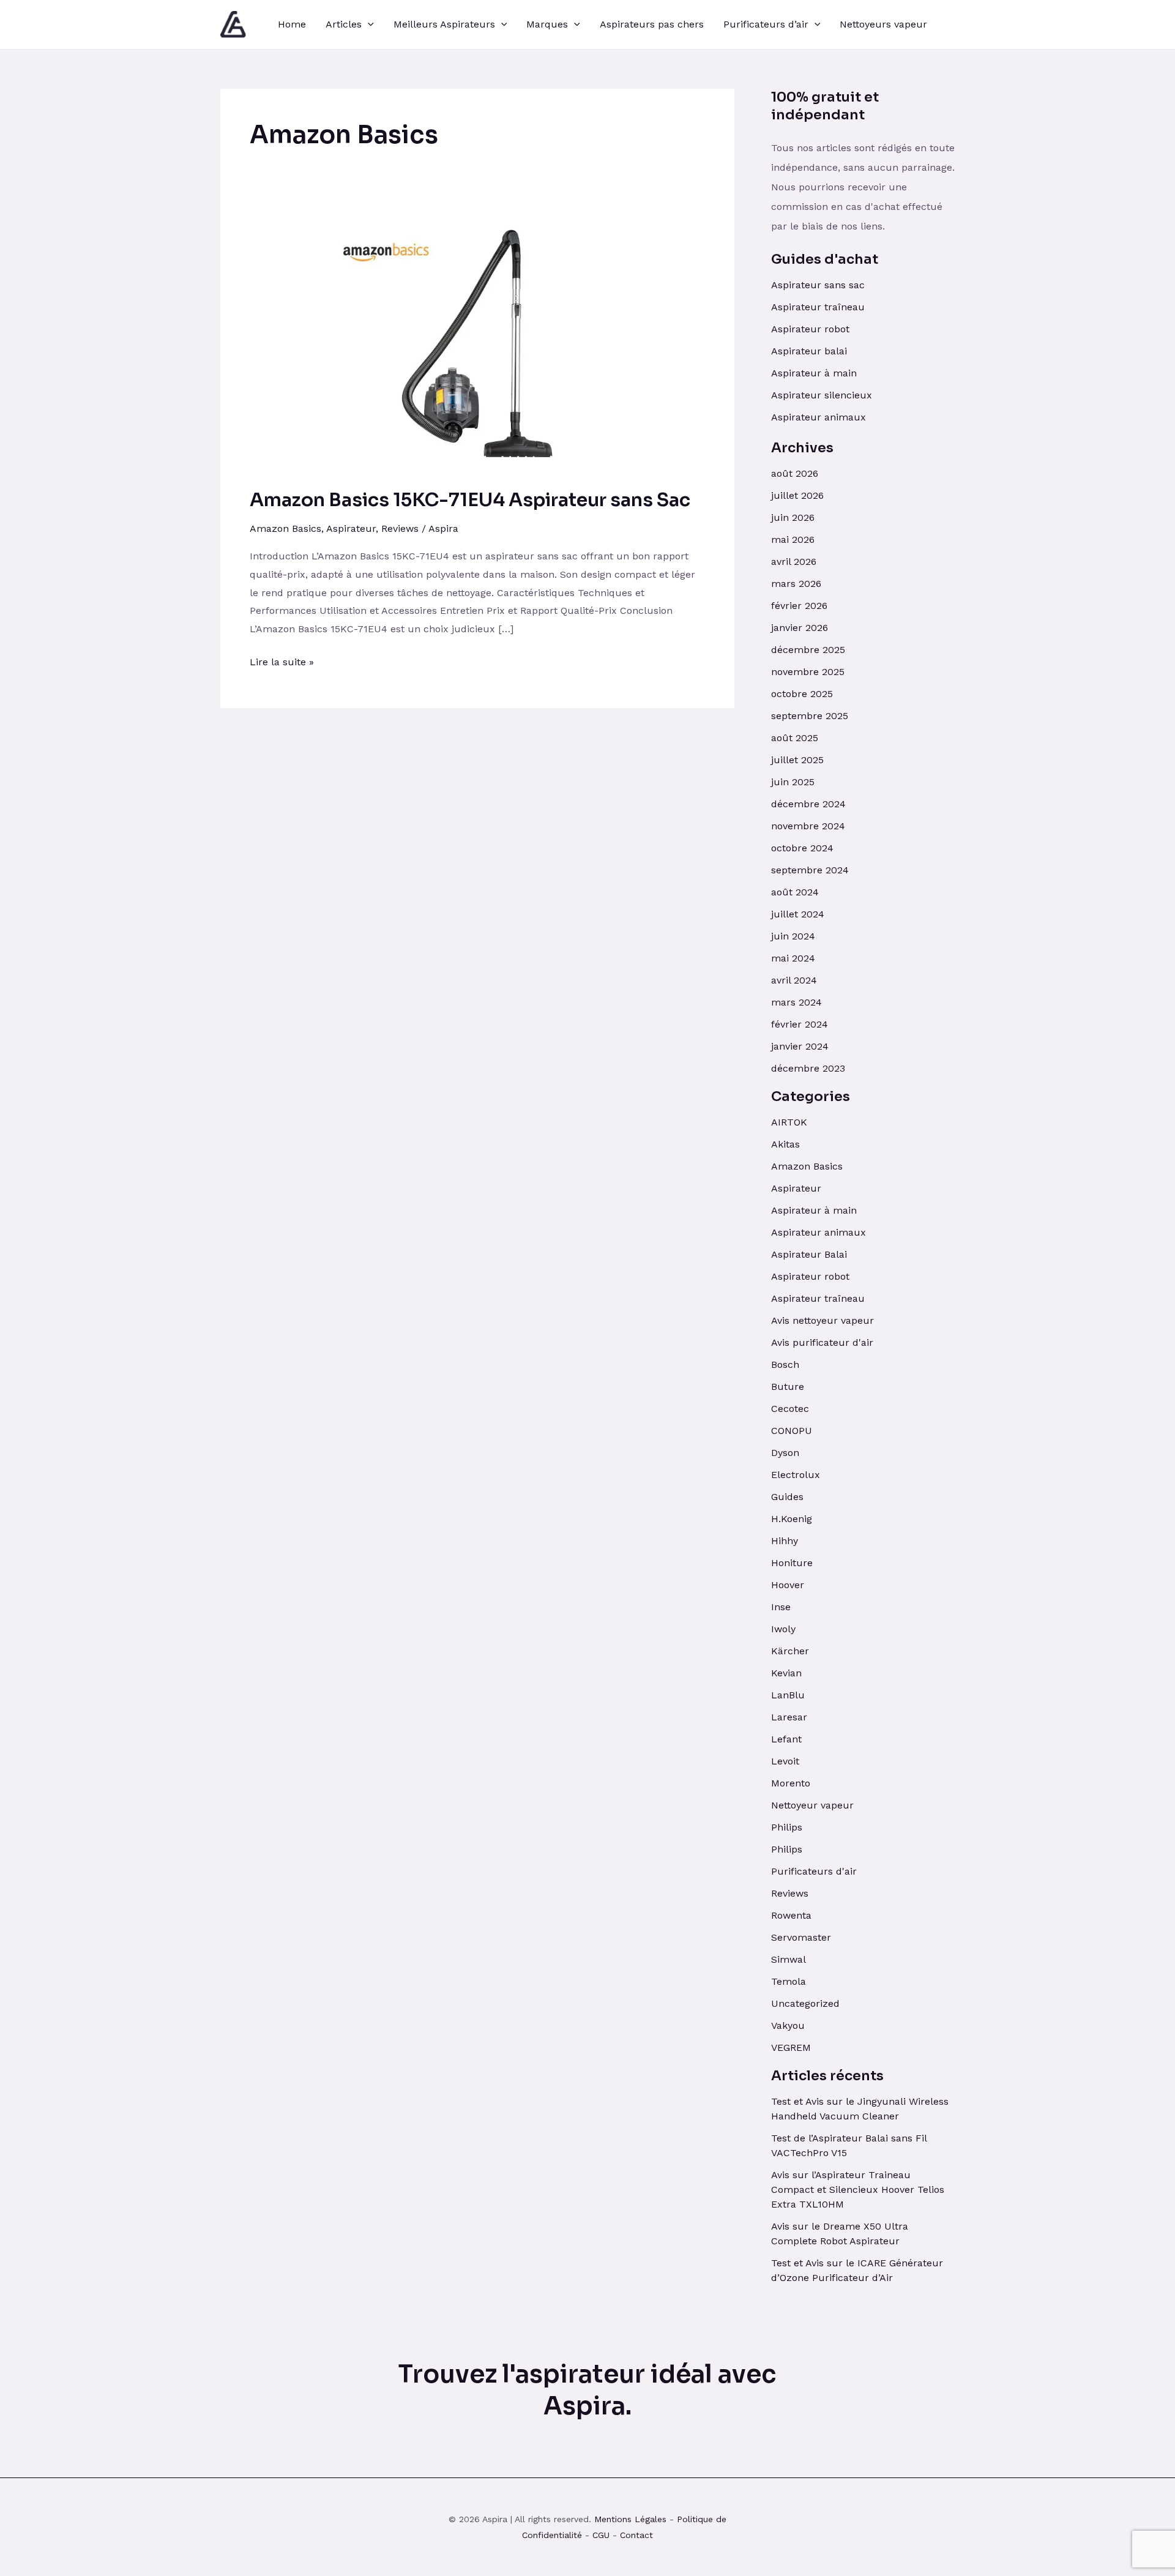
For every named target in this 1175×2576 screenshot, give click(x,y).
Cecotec (790, 1409)
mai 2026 (793, 539)
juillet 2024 (798, 914)
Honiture (792, 1563)
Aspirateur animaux (819, 417)
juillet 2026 (797, 495)
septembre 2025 (810, 716)
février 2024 (800, 1024)
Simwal (789, 1959)
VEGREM (791, 2048)
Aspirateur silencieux (822, 395)
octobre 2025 (802, 694)
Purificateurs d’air (766, 24)
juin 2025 (793, 782)
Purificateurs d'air (814, 1871)
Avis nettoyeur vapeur (822, 1320)
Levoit (785, 1761)
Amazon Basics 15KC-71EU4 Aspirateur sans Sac (470, 500)
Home (292, 24)
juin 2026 (793, 517)
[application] (368, 24)
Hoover (788, 1585)
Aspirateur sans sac (818, 285)
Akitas (785, 1144)
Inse (781, 1607)
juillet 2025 (797, 760)
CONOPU (792, 1431)
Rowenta (791, 1915)
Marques (547, 24)
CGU (601, 2535)
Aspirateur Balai (809, 1254)
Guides (787, 1497)
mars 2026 (796, 584)
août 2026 (795, 473)
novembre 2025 (808, 672)
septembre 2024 (810, 870)
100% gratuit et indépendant (825, 106)
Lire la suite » (282, 660)
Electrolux (796, 1475)
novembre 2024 (808, 826)
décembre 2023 (808, 1068)
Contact (636, 2535)
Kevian (786, 1673)
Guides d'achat (825, 259)
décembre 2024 (808, 804)
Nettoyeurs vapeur (883, 24)
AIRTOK (789, 1122)
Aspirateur (351, 528)
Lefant (786, 1739)
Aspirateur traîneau (819, 307)
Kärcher (790, 1651)
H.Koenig (792, 1519)
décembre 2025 (808, 650)
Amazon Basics (285, 528)
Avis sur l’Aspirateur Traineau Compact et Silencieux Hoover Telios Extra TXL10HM (858, 2190)
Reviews (400, 528)
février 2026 (799, 606)
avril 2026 (794, 562)
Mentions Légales (630, 2519)
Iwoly (783, 1629)
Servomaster (801, 1937)
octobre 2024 (802, 848)
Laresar (789, 1717)
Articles (344, 24)
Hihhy (785, 1541)
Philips (787, 1827)
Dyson (785, 1453)
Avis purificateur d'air (822, 1342)
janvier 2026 (800, 628)
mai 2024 (793, 958)
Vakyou (788, 2025)
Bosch (785, 1365)
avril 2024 (794, 980)
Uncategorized (805, 2003)
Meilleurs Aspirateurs (444, 24)
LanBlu (788, 1695)
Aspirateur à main (814, 373)
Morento (791, 1783)
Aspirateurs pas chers (652, 24)
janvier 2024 (800, 1046)
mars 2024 (796, 1002)
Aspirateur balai (809, 351)
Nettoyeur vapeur (812, 1805)
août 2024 (795, 892)
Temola (789, 1981)
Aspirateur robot (810, 329)
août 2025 (795, 738)
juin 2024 (793, 936)
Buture (788, 1387)
